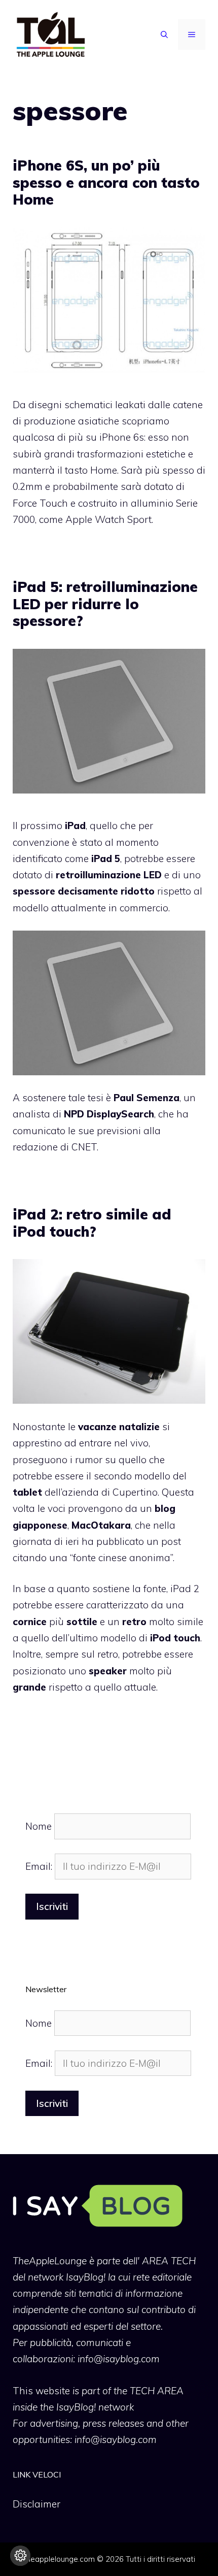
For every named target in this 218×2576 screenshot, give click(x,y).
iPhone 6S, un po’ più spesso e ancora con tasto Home (106, 182)
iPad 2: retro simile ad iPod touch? (92, 1223)
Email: (40, 1866)
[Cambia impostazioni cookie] (20, 2556)
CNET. (85, 1147)
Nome (39, 1826)
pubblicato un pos (137, 1541)
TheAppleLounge (50, 2261)
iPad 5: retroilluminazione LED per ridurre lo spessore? (105, 604)
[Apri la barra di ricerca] (164, 35)
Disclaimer (37, 2504)
